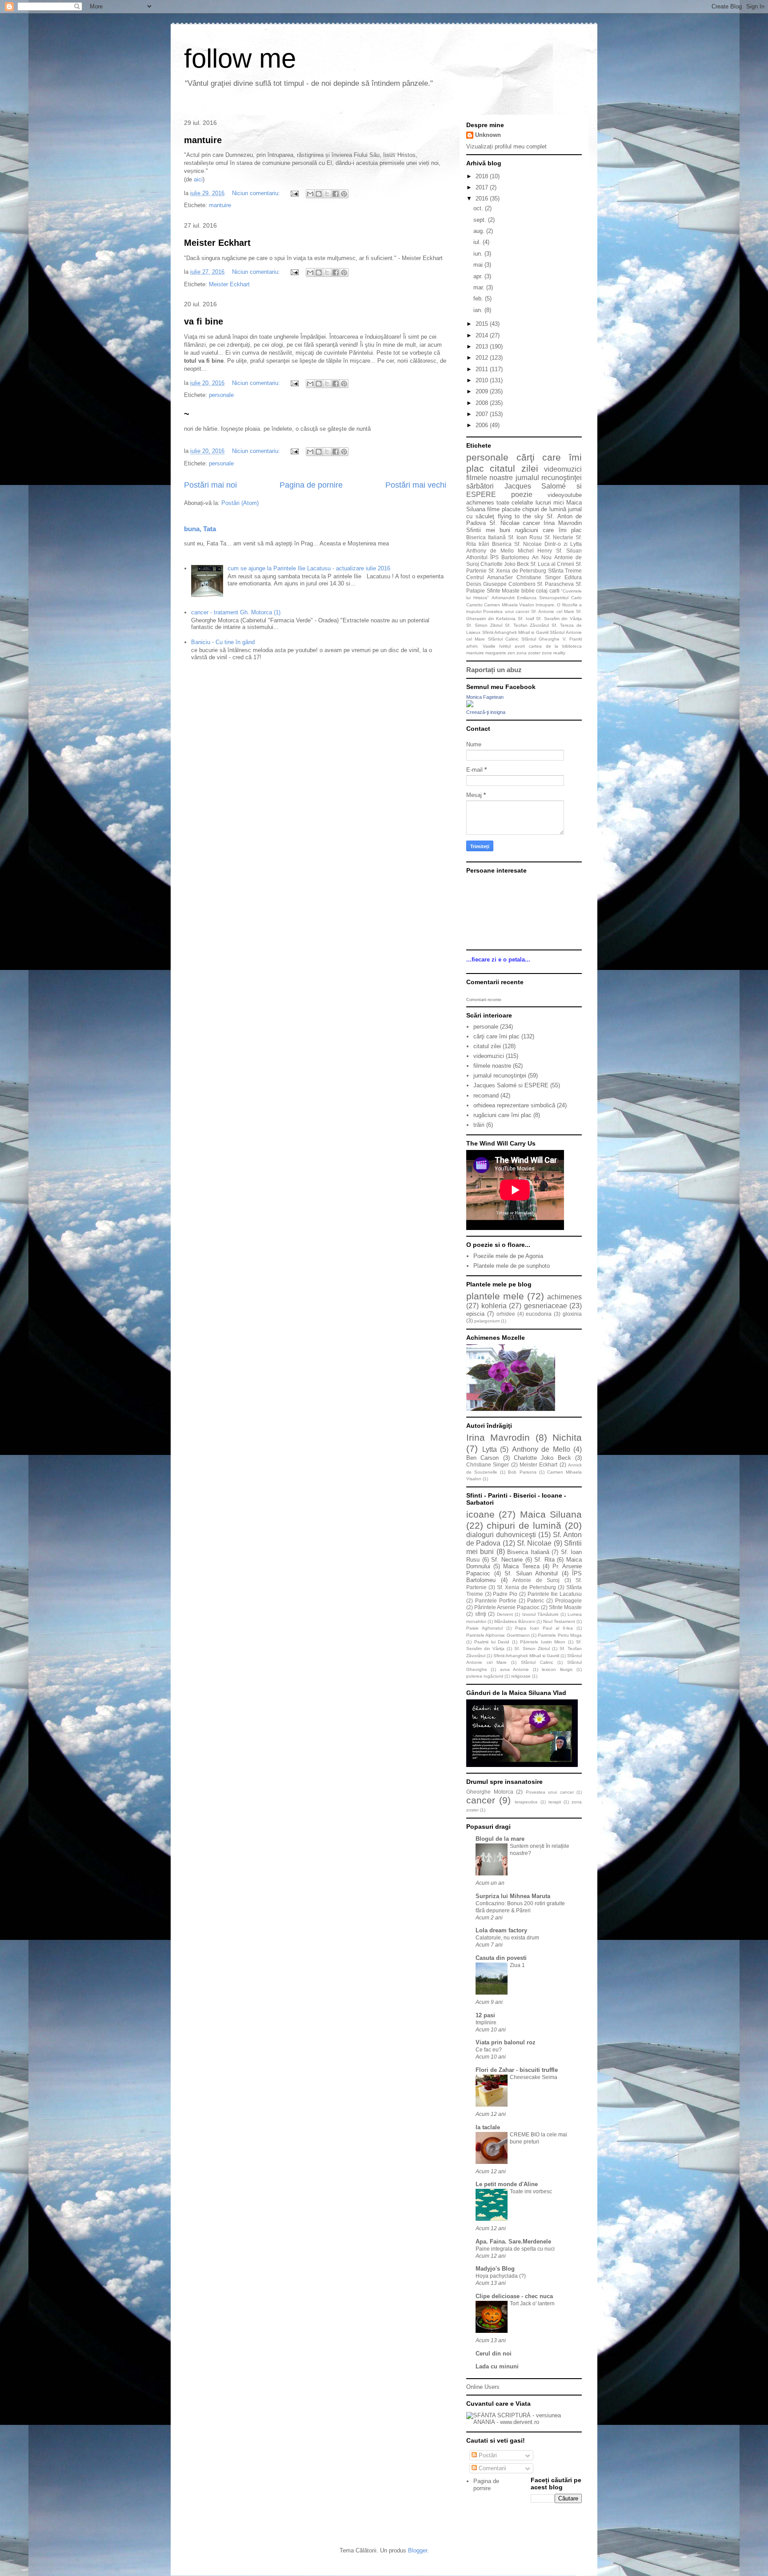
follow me (240, 58)
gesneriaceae (546, 1306)
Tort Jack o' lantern (532, 2304)
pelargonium (487, 1321)
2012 (483, 358)
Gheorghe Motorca (490, 1792)
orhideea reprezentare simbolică (514, 1105)
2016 (483, 198)
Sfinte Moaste (503, 591)
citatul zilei (514, 468)
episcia (475, 1314)
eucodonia (539, 1314)
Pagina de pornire (311, 485)
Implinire (486, 2023)
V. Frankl (572, 639)
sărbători (480, 486)
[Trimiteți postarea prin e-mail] (294, 193)
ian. (479, 310)
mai (479, 265)
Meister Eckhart (217, 243)
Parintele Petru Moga (560, 1635)
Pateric (536, 1600)
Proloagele (568, 1600)
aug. (480, 231)
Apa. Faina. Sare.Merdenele (513, 2241)
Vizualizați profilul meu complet (506, 146)
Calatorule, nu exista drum (507, 1938)
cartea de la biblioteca (555, 646)
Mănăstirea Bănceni (515, 1621)
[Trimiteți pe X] (327, 194)
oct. (479, 208)
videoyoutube (565, 495)
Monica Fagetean (485, 697)
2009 (483, 391)
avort (520, 646)
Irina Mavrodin (563, 523)
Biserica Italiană (486, 537)
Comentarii (492, 2468)
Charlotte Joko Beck (505, 564)
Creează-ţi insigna (486, 712)
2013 (483, 347)
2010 (483, 380)
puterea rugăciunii (485, 1676)
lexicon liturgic (557, 1669)
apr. (479, 276)
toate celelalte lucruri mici (530, 503)
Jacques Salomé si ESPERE (511, 1085)
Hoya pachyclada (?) (501, 2276)
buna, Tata (200, 529)
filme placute (504, 509)
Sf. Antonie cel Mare (553, 611)
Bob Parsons (522, 1472)
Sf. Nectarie (559, 537)
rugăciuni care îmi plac (549, 530)
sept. (481, 220)
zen (511, 653)
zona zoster (528, 653)
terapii (555, 1802)
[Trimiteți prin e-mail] (310, 194)
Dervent (505, 1614)
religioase (521, 1676)
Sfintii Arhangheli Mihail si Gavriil (515, 632)
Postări (487, 2455)
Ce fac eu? (489, 2050)
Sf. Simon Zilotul (484, 625)
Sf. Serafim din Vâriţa (559, 619)
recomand (486, 1096)
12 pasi (485, 2015)
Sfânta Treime (565, 571)
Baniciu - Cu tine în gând (223, 642)
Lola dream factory (501, 1930)
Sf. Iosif (526, 619)
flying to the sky (521, 516)
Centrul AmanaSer (490, 577)
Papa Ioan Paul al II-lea (544, 1628)
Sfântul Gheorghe (540, 639)
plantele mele (495, 1296)
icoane (480, 1514)
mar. (480, 287)
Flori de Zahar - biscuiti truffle (517, 2070)
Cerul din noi (494, 2354)
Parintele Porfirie (496, 1600)
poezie (522, 495)
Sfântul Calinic (503, 639)
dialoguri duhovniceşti (501, 1535)
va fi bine (204, 321)
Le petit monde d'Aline (507, 2184)
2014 (483, 335)
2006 (483, 425)
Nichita (567, 1437)
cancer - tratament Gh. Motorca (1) (236, 612)
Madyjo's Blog (495, 2269)
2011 (483, 369)
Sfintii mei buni (488, 530)
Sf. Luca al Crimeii (552, 564)
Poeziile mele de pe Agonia (508, 1256)
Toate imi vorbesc (531, 2191)
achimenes (480, 503)
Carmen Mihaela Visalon (509, 605)
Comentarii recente (484, 1000)
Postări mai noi (210, 485)
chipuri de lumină (544, 509)
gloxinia (572, 1314)
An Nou (542, 557)
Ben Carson (482, 1458)
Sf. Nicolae (504, 523)
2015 (483, 324)
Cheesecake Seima (534, 2077)
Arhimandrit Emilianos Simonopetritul (530, 598)
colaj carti (548, 591)
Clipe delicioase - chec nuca (514, 2296)
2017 (483, 187)
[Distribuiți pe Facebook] (336, 194)
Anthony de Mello (490, 551)
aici (198, 179)
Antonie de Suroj (536, 1580)
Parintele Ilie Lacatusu (555, 1594)
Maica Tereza (521, 1566)
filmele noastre (490, 478)
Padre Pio (505, 1594)
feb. (479, 298)
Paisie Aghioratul (484, 1628)
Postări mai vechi (416, 485)
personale (221, 395)
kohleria (494, 1306)
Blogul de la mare (500, 1839)
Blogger (418, 2550)
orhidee (506, 1314)
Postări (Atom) (240, 503)
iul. (478, 242)
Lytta (576, 544)
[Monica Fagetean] (470, 705)
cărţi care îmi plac (496, 1036)
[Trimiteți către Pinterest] (344, 194)
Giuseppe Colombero (509, 584)
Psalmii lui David (492, 1642)
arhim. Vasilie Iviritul (488, 646)
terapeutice (526, 1802)
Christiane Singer (539, 577)
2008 (483, 403)
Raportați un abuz (494, 670)
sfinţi (481, 1614)
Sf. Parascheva (555, 584)
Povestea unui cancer (506, 611)
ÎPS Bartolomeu (510, 557)
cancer (531, 523)
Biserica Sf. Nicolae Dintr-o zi (530, 544)
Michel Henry (535, 551)
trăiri (484, 544)
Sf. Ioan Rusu (525, 537)
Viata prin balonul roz (506, 2042)
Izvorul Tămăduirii (540, 1614)
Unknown (488, 135)
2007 (483, 414)
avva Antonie (514, 1669)
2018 (483, 176)
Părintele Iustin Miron (543, 1642)
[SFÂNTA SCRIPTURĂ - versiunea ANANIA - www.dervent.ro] (524, 2422)
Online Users (483, 2387)
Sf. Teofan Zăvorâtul (527, 625)
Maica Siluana (551, 1514)
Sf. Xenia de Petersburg (518, 571)
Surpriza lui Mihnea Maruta (513, 1896)
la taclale (488, 2127)
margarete (496, 653)
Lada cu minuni (497, 2366)
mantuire (203, 140)
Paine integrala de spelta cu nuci (515, 2249)
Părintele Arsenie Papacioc (507, 1607)
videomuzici (563, 469)
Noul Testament (559, 1621)
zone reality (554, 653)
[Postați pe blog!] (319, 194)
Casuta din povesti (501, 1958)
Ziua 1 (517, 1965)
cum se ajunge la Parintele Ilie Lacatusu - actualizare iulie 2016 (309, 568)
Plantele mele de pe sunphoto (512, 1266)
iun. (479, 254)
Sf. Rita (544, 1560)
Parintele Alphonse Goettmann (498, 1635)
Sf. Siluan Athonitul (531, 1573)
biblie (528, 591)
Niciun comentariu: (257, 193)
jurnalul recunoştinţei (549, 478)
